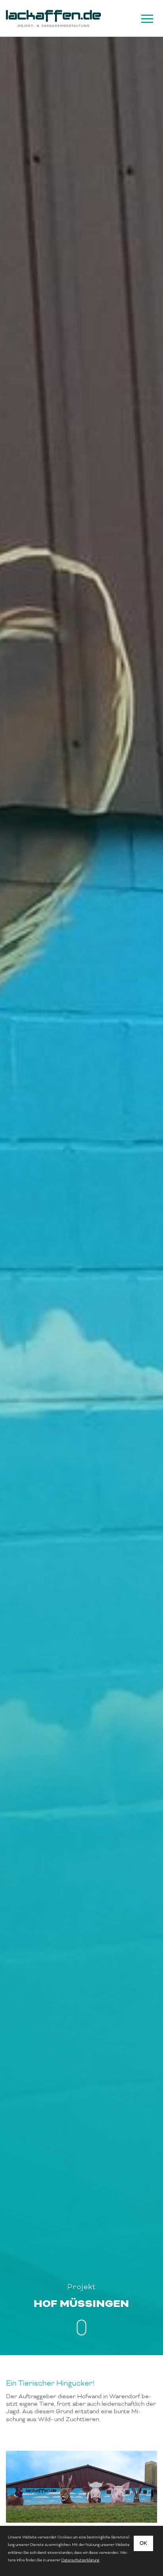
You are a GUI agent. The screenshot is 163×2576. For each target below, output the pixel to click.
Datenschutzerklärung (80, 2560)
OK (143, 2543)
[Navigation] (146, 19)
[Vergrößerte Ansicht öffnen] (81, 2487)
